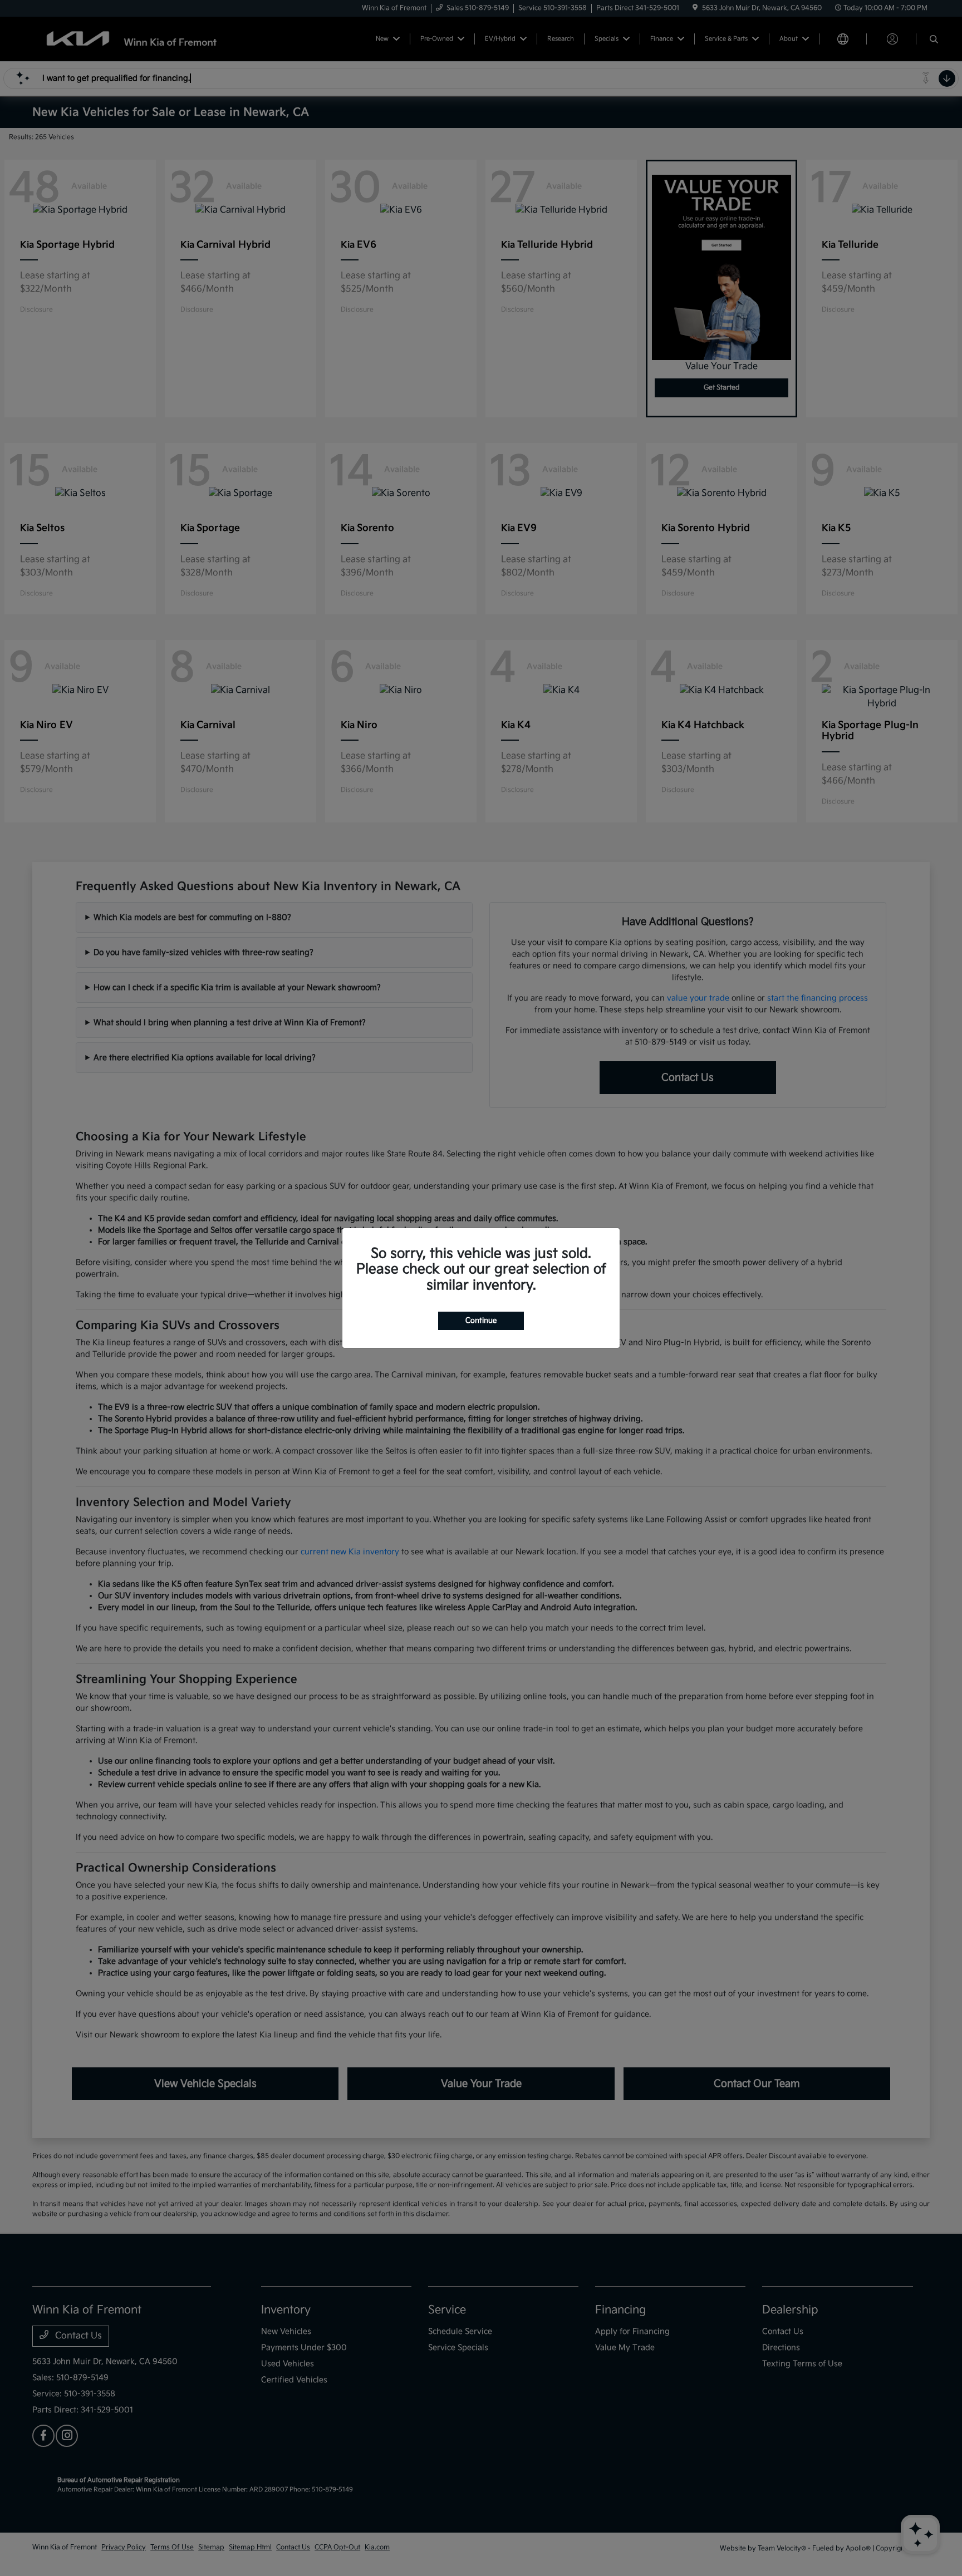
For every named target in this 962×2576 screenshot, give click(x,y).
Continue (481, 1321)
